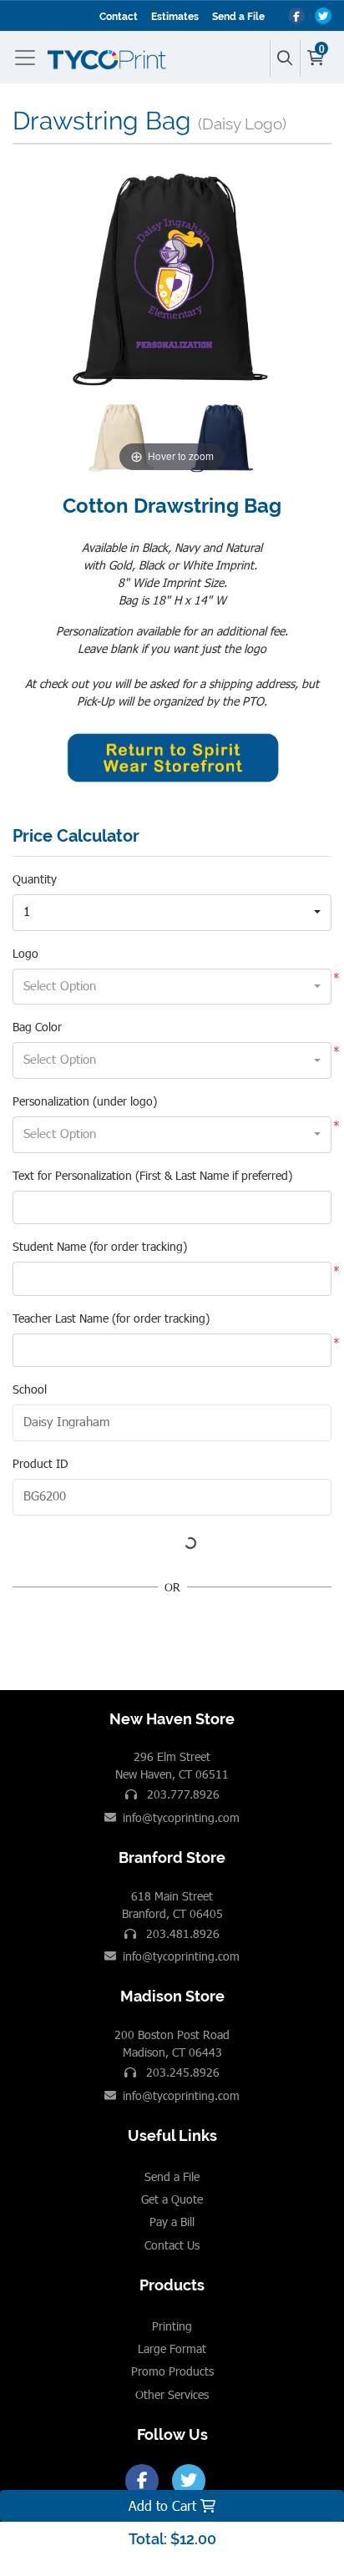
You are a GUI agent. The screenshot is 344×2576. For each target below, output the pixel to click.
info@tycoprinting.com (181, 1817)
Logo (25, 953)
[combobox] (172, 913)
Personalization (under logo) (85, 1101)
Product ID (40, 1463)
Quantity (35, 879)
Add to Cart (164, 2505)
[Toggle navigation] (28, 58)
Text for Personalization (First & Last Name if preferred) (152, 1175)
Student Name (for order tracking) (100, 1246)
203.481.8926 (181, 1933)
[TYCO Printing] (110, 58)
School (30, 1389)
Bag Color (37, 1027)
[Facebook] (142, 2481)
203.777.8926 (182, 1794)
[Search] (285, 58)
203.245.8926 (181, 2072)
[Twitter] (189, 2481)
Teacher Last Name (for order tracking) (111, 1318)
